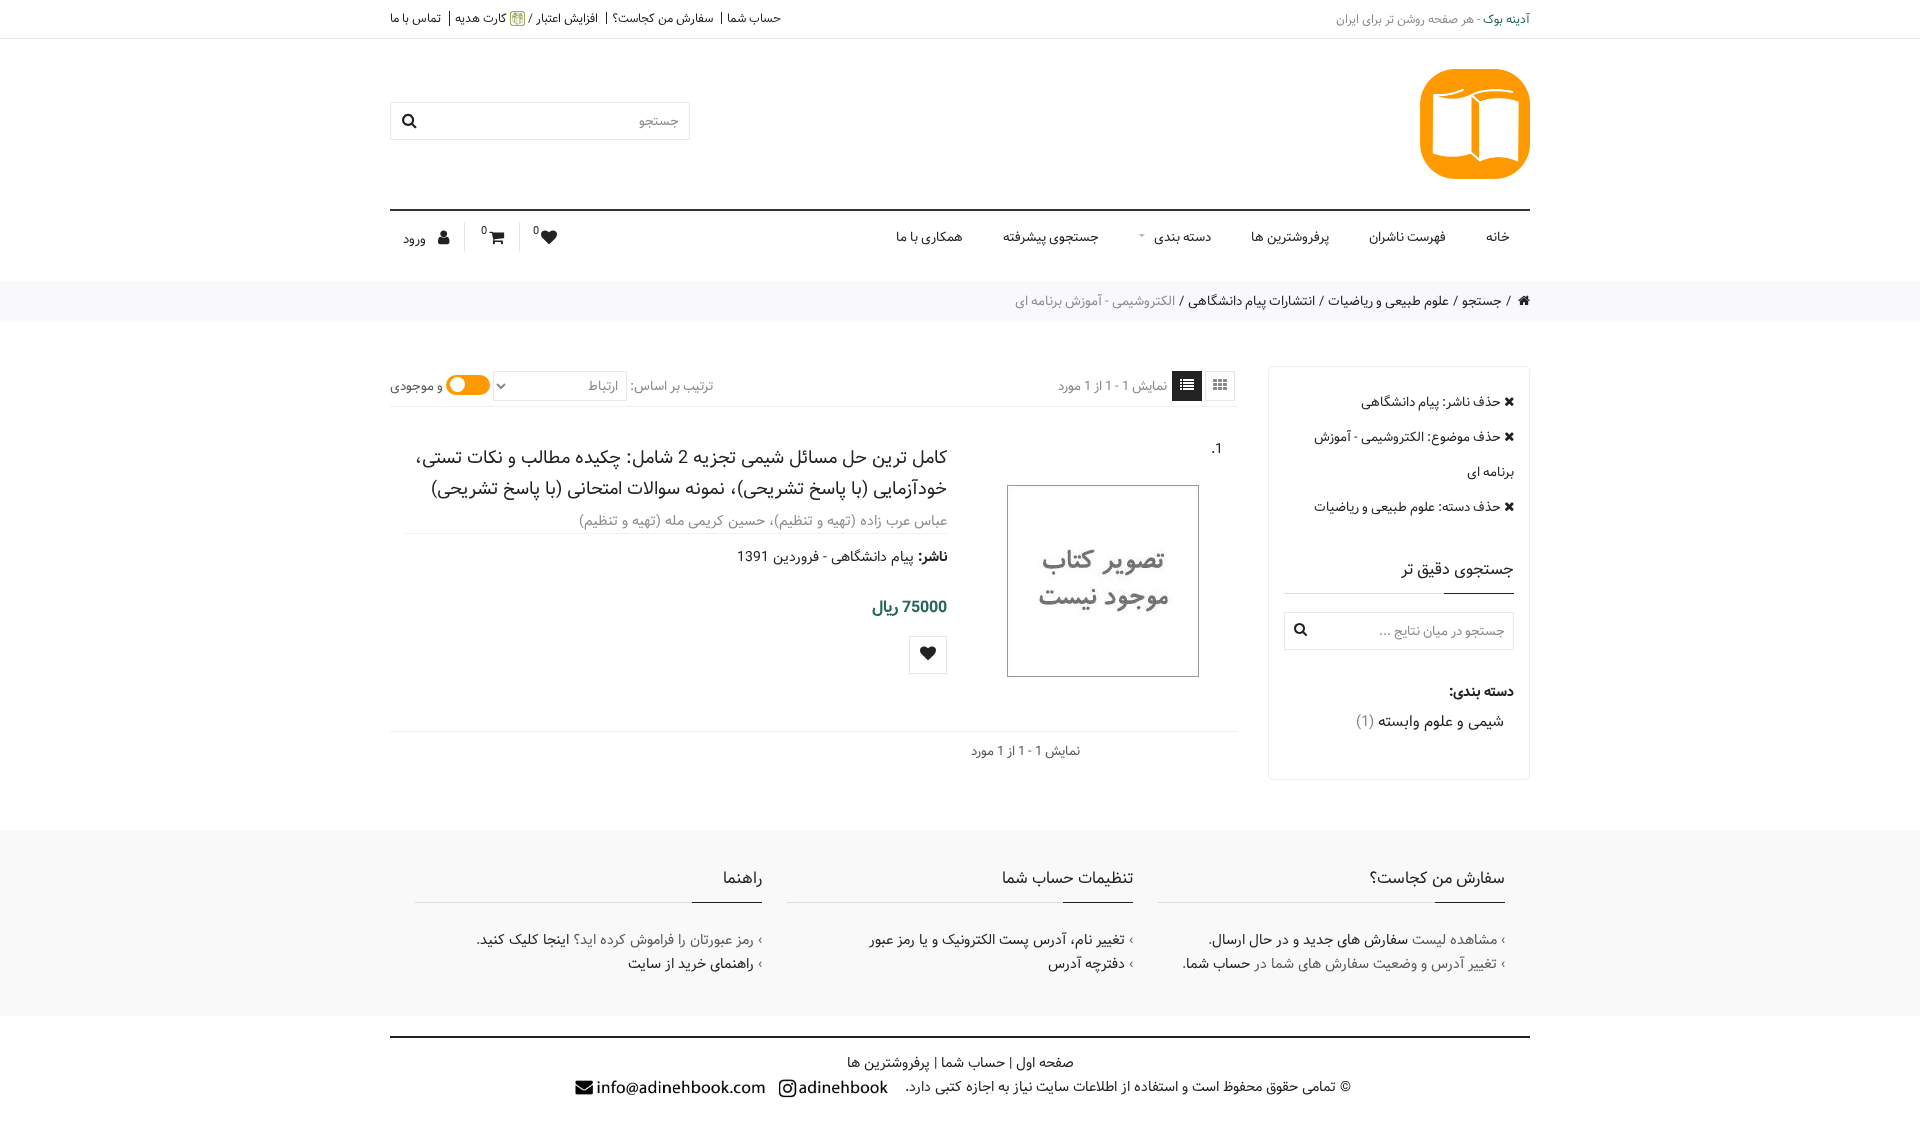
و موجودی (416, 386)
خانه (1498, 237)
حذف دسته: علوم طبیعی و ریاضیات (1409, 507)
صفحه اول (1045, 1063)
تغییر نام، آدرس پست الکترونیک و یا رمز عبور (997, 940)
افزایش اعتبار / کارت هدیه (526, 18)
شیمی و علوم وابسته (1430, 721)
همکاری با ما (929, 237)
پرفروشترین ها (1290, 237)
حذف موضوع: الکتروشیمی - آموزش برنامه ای (1414, 454)
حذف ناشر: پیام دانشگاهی (1432, 402)
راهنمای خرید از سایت (691, 964)
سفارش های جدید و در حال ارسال (1310, 940)
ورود (416, 239)
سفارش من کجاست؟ (662, 18)
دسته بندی (1182, 237)
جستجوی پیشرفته (1051, 237)
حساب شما (754, 18)
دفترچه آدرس (1086, 964)
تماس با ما (415, 18)
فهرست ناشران (1407, 237)
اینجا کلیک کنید (524, 940)
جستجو (1482, 301)
